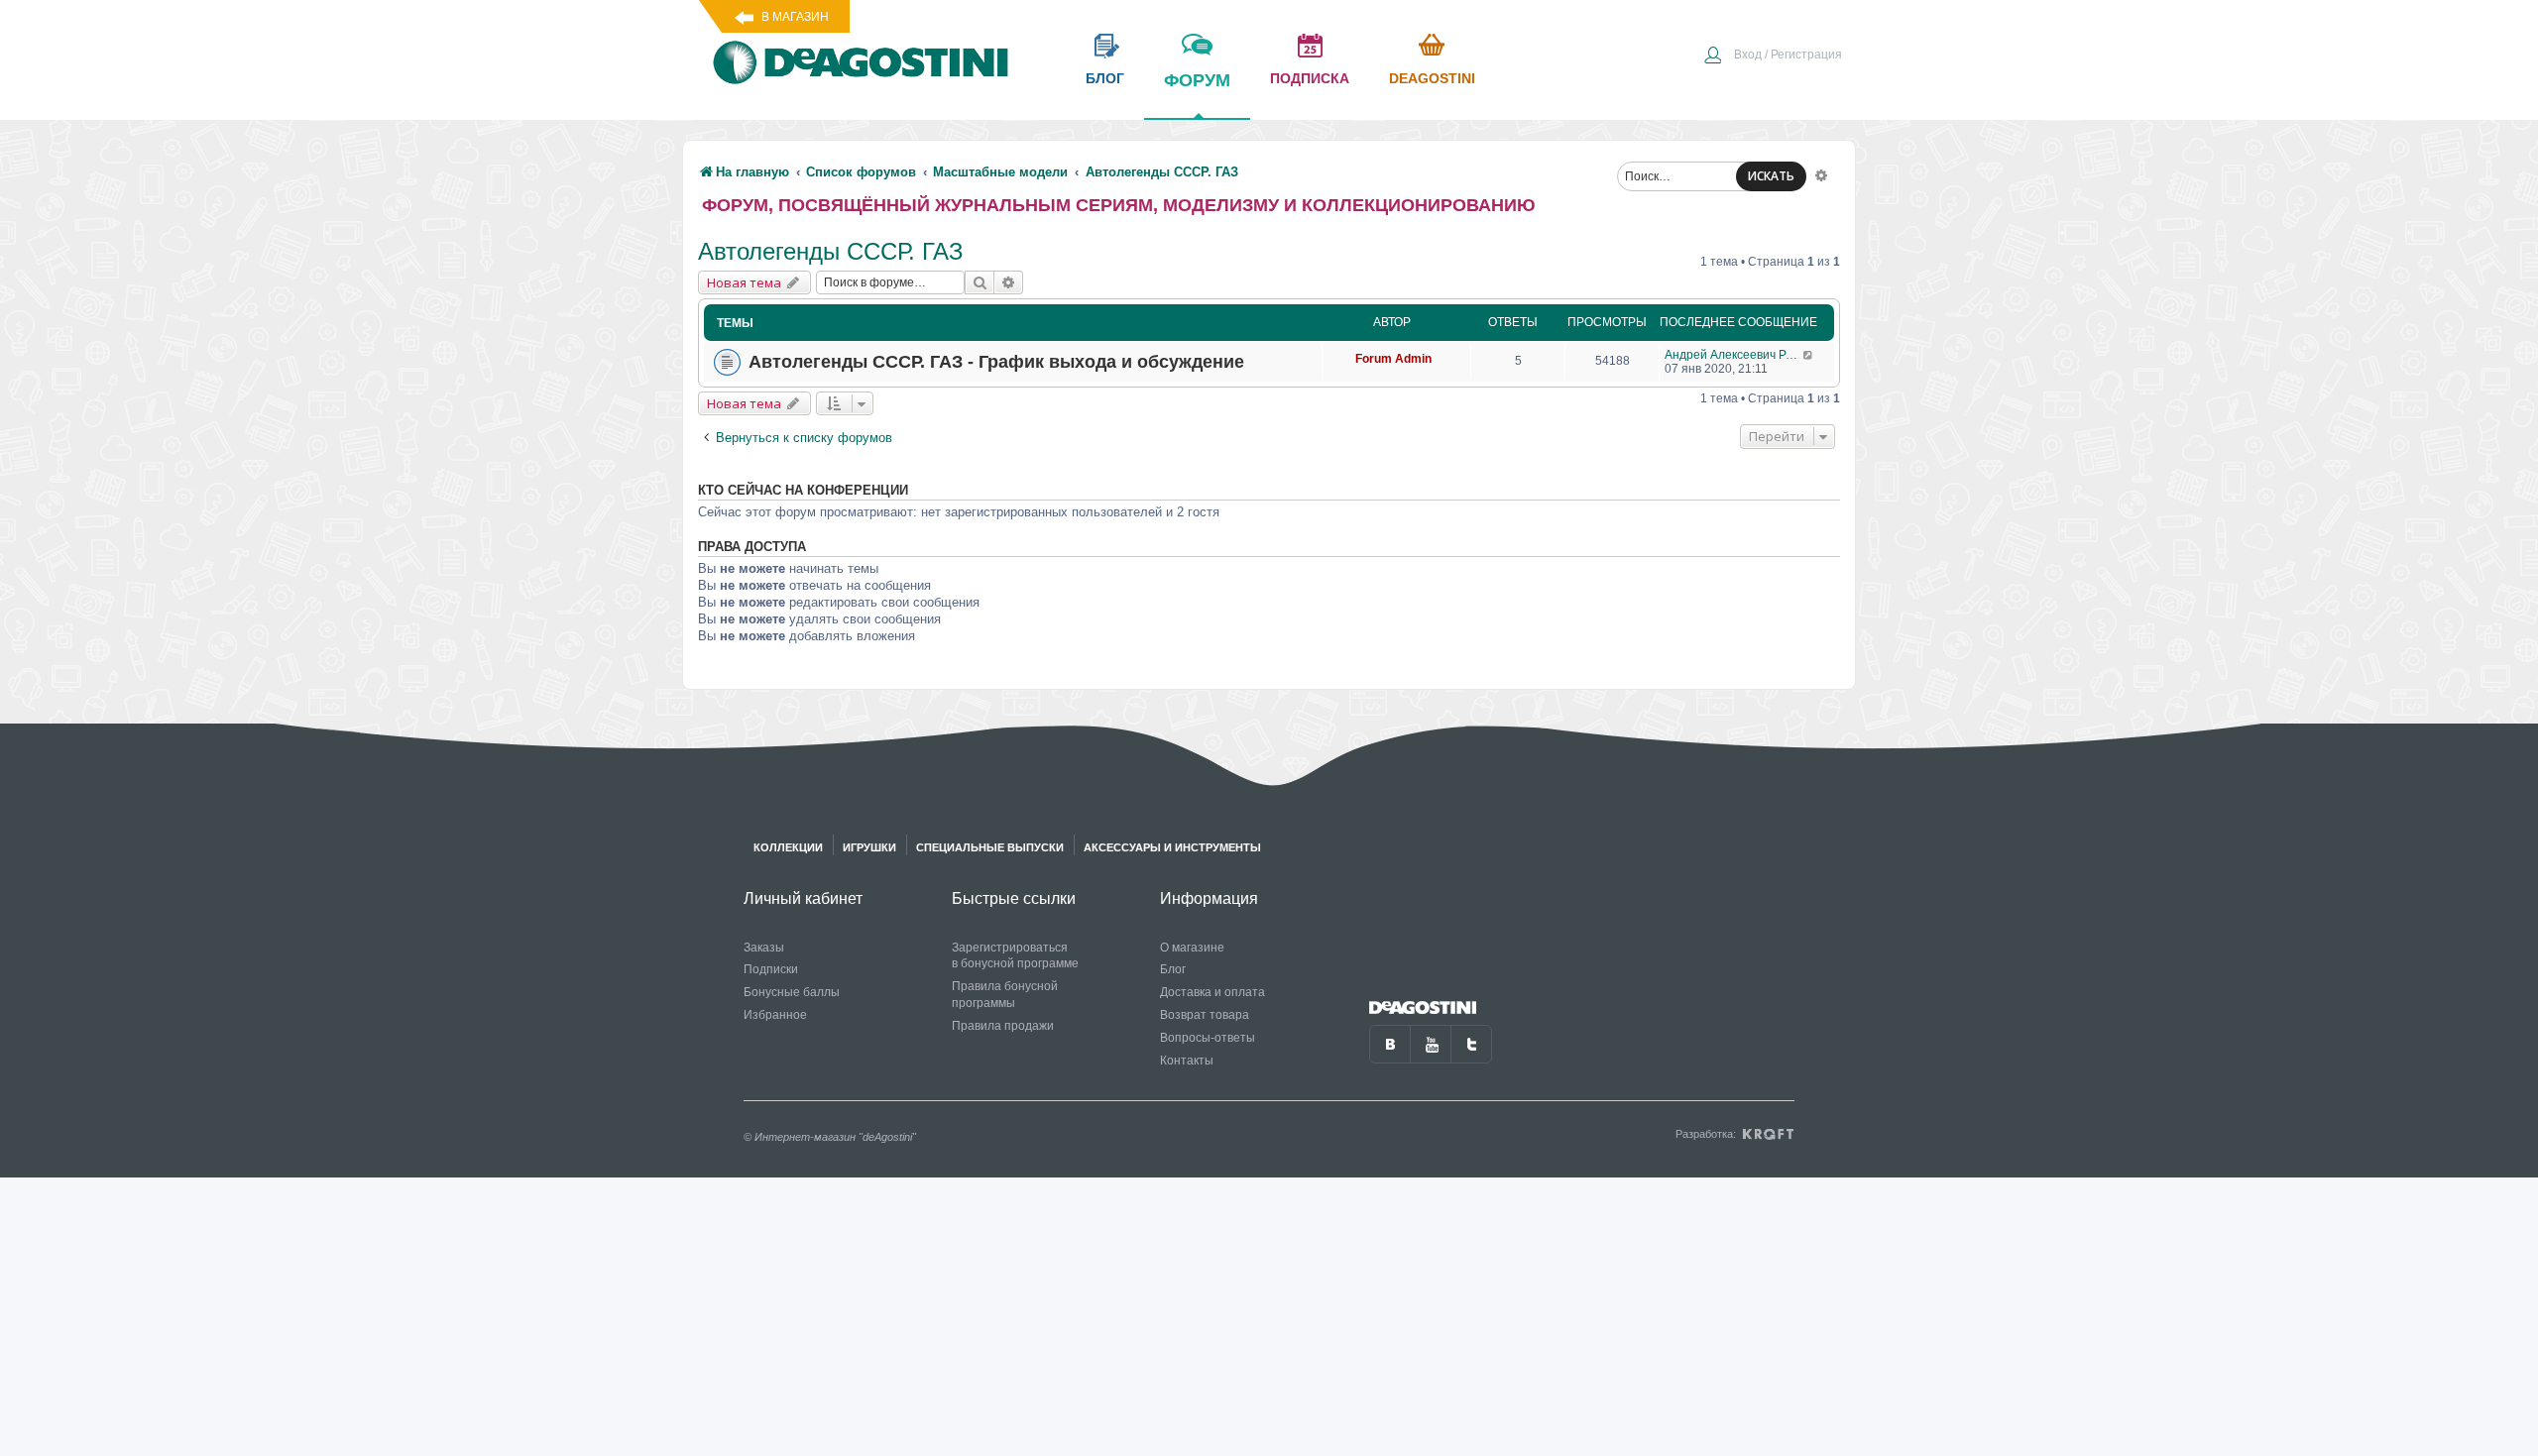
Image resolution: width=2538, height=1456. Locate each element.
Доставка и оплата (1212, 992)
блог (1105, 78)
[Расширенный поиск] (1821, 174)
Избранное (775, 1015)
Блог (1173, 969)
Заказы (764, 948)
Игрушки (869, 847)
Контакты (1187, 1061)
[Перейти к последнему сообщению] (1809, 355)
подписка (1310, 78)
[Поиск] (980, 282)
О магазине (1192, 948)
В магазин (795, 17)
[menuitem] (1773, 56)
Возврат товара (1205, 1015)
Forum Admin (1393, 359)
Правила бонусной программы (1005, 995)
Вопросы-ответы (1208, 1038)
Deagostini (1432, 78)
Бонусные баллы (792, 992)
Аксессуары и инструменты (1172, 847)
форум (1197, 80)
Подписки (771, 969)
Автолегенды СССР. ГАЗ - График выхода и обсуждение (996, 362)
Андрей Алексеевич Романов (1733, 355)
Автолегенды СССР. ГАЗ (831, 251)
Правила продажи (1003, 1026)
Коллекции (788, 847)
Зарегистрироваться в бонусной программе (1015, 956)
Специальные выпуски (990, 847)
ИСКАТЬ (1771, 176)
